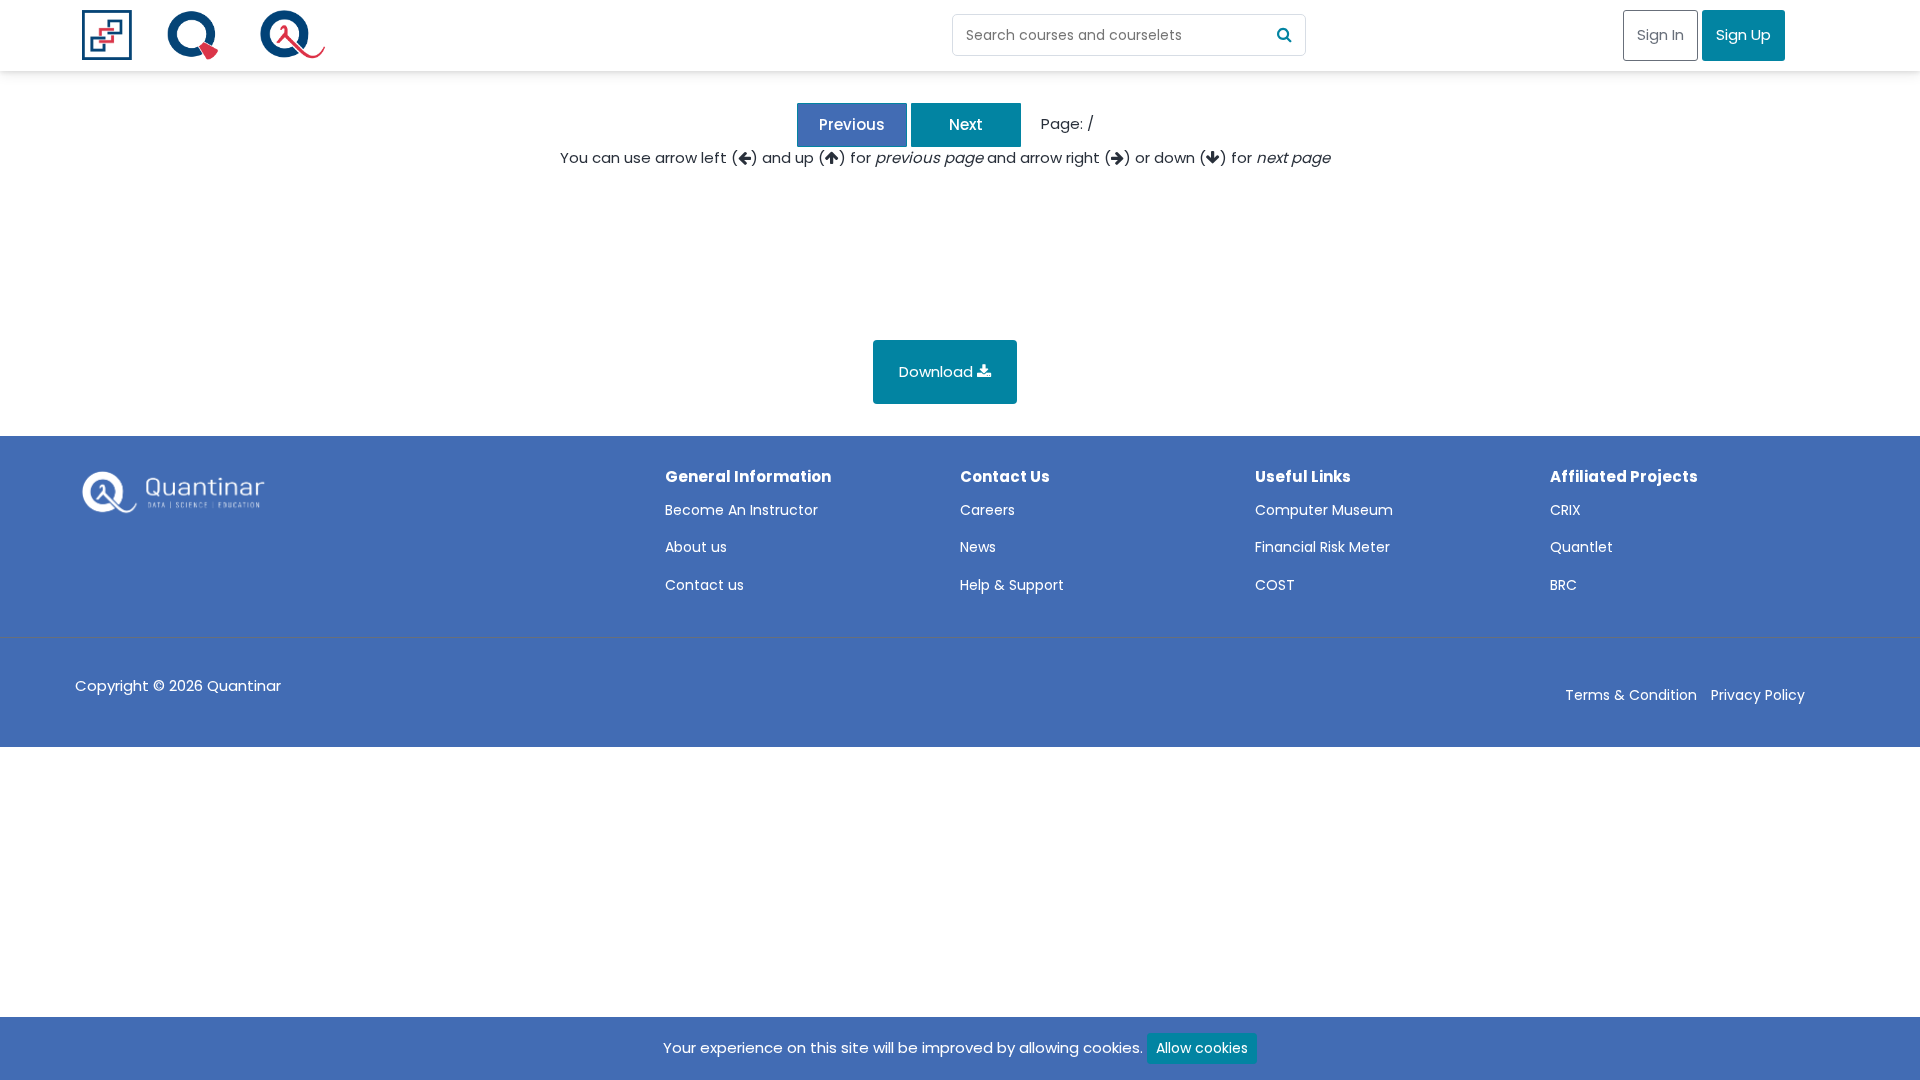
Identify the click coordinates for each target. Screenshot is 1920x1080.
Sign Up (1743, 34)
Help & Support (1012, 585)
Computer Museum (1324, 510)
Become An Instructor (741, 510)
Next (966, 124)
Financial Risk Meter (1322, 547)
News (978, 547)
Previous (852, 124)
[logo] (171, 498)
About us (696, 547)
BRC (1563, 585)
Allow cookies (1202, 1048)
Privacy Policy (1758, 695)
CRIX (1565, 510)
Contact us (704, 585)
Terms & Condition (1631, 695)
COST (1275, 585)
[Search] (1285, 35)
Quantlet (1581, 547)
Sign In (1660, 34)
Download (938, 371)
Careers (987, 510)
